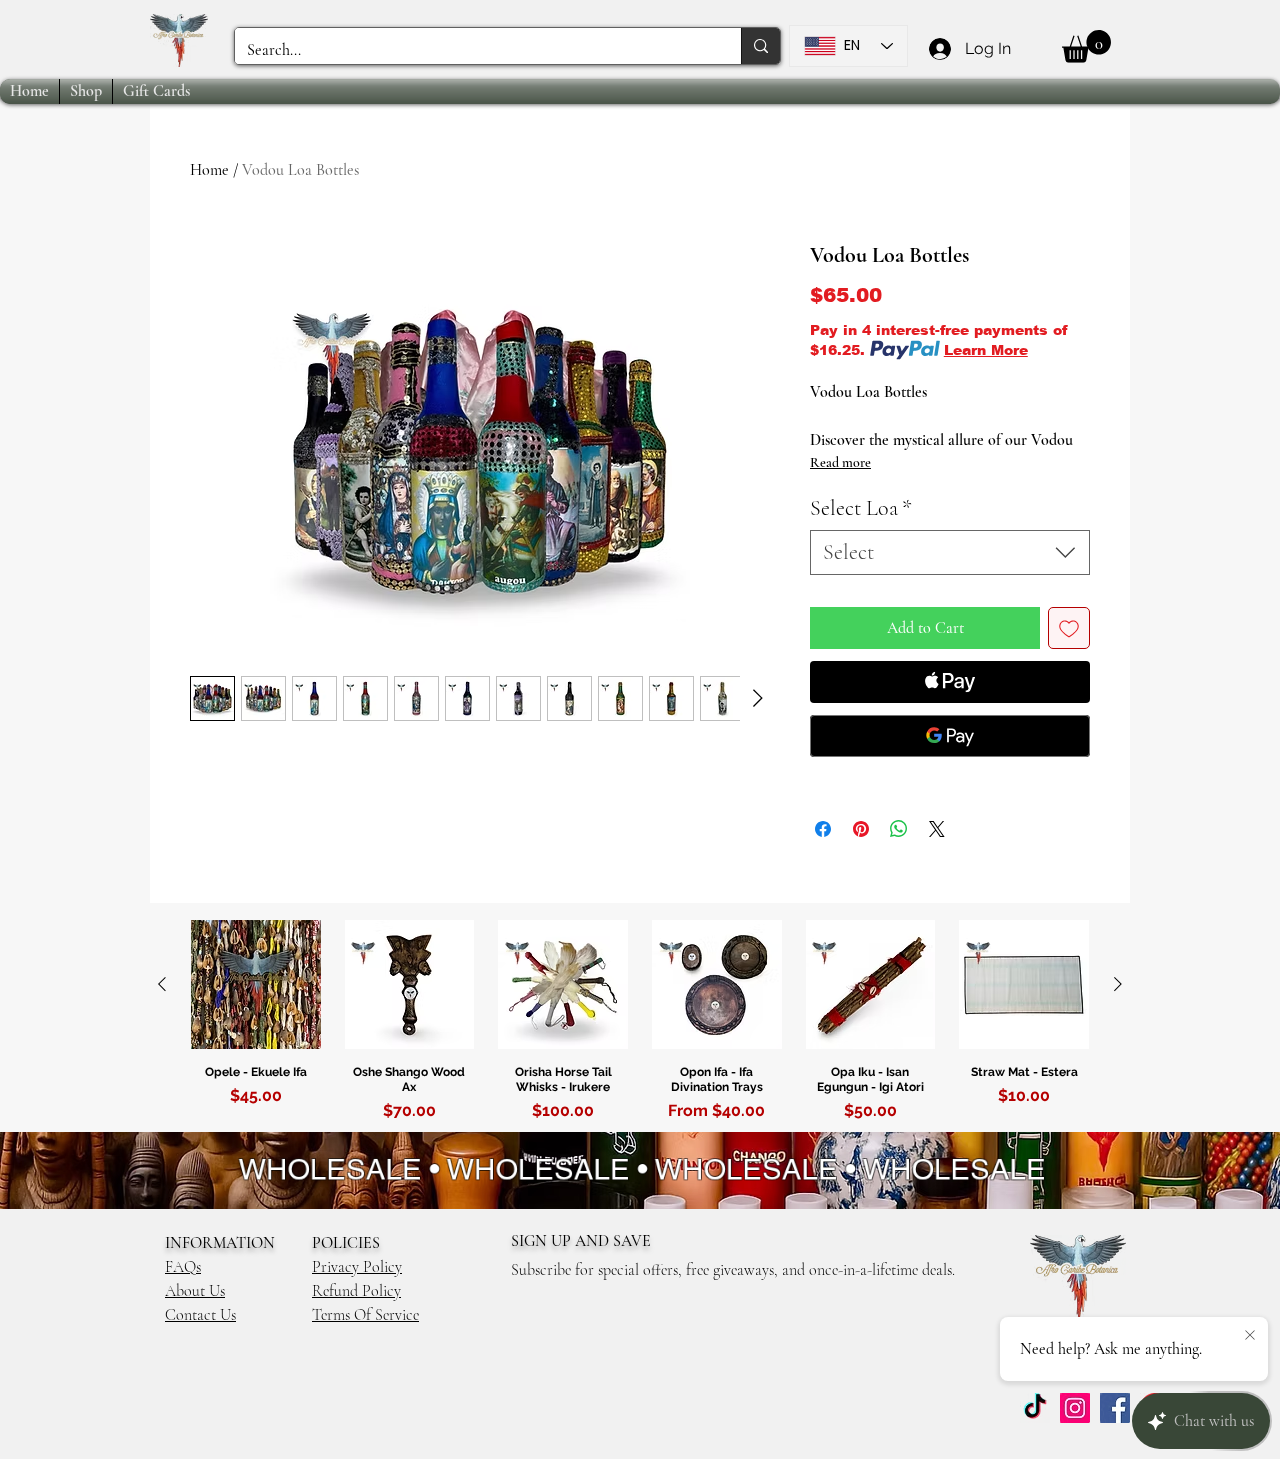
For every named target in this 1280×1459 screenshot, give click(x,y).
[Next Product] (1118, 984)
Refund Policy (356, 1291)
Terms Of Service (365, 1315)
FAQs (183, 1267)
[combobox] (950, 552)
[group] (640, 1025)
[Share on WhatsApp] (899, 829)
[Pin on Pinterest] (861, 829)
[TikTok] (1035, 1408)
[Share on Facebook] (823, 829)
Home (209, 170)
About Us (195, 1291)
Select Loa (861, 508)
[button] (1086, 46)
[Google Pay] (950, 736)
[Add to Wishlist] (1069, 628)
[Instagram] (1075, 1408)
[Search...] (760, 46)
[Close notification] (1250, 1336)
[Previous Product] (162, 984)
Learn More (986, 350)
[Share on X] (937, 829)
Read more (840, 462)
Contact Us (200, 1315)
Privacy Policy (357, 1267)
